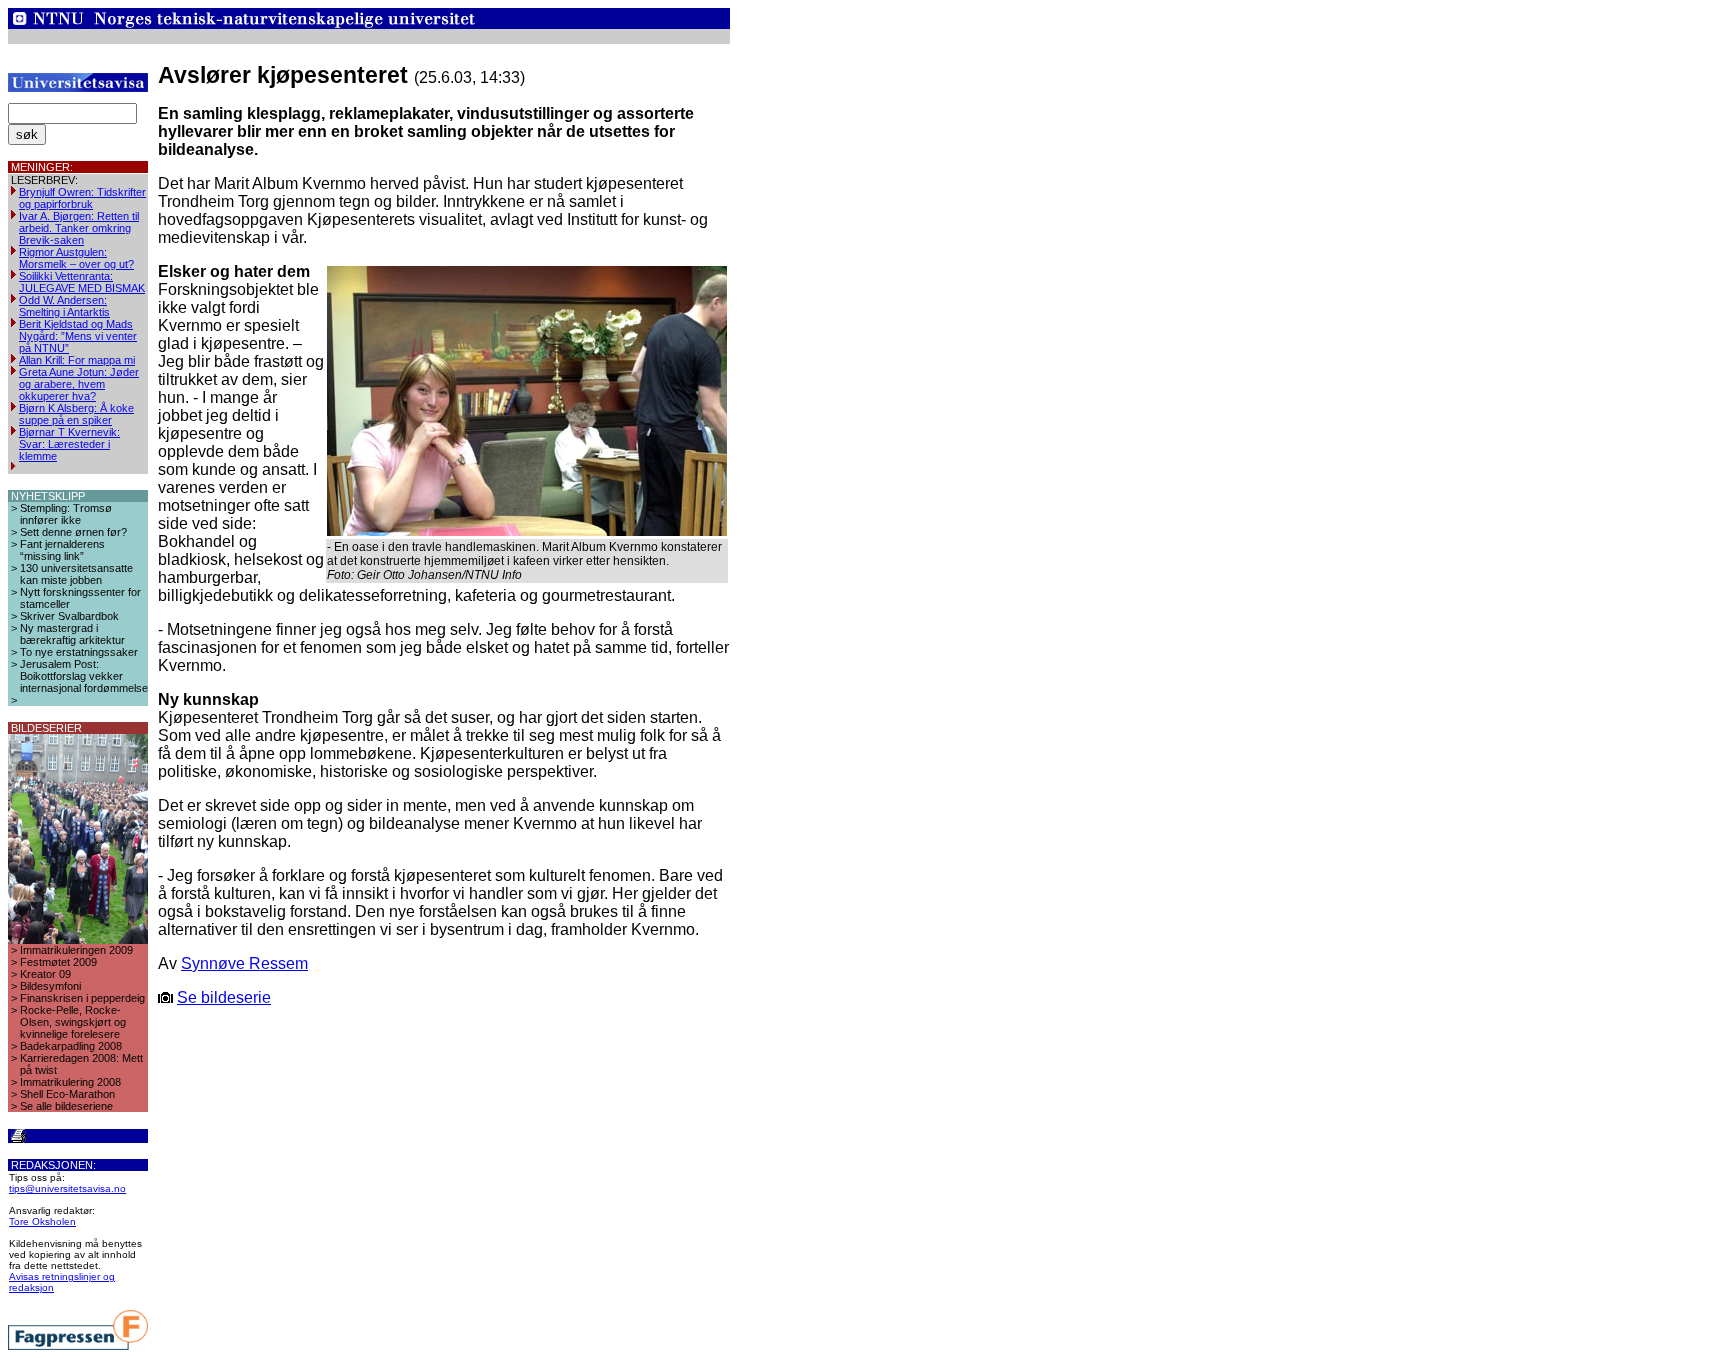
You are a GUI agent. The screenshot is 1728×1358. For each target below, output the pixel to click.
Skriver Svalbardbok (69, 616)
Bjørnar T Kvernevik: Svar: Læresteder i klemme (69, 444)
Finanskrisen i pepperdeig (82, 998)
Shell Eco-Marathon (67, 1094)
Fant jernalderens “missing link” (62, 550)
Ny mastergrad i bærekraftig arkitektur (72, 634)
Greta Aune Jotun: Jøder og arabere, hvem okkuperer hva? (79, 384)
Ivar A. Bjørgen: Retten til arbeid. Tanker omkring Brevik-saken (79, 228)
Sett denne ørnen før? (73, 532)
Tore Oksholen (42, 1221)
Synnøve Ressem (244, 963)
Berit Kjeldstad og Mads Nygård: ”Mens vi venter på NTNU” (78, 336)
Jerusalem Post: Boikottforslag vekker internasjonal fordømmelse (84, 676)
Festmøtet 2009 (58, 962)
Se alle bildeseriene (66, 1106)
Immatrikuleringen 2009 (76, 950)
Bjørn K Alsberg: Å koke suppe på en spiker (76, 414)
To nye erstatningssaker (79, 652)
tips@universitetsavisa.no (67, 1188)
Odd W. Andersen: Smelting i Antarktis (64, 306)
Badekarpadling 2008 (71, 1046)
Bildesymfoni (50, 986)
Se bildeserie (224, 997)
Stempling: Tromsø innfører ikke (66, 514)
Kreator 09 (45, 974)
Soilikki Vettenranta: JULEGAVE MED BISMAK (82, 282)
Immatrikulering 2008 (70, 1082)
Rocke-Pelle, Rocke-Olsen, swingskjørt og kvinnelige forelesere (73, 1022)
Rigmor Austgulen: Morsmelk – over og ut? (76, 258)
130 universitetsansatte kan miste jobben (76, 574)
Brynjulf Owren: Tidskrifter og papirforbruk (82, 198)
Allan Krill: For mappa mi (77, 360)
